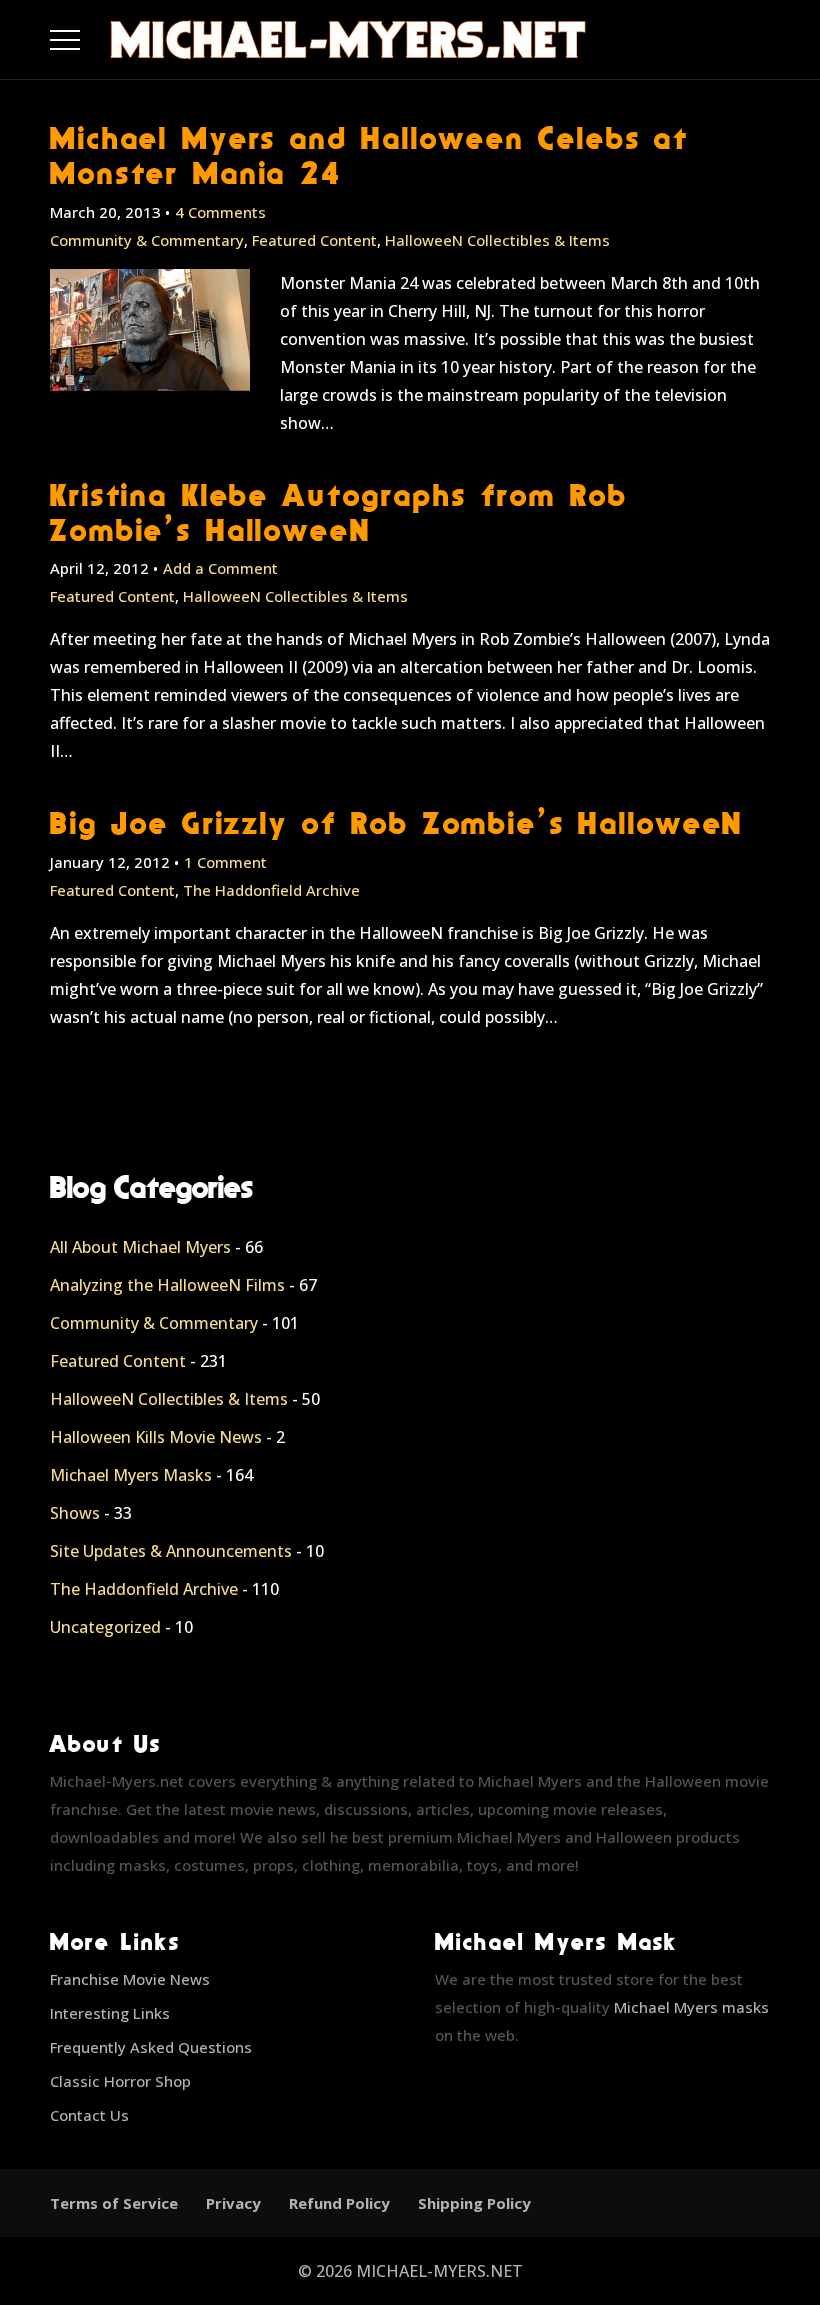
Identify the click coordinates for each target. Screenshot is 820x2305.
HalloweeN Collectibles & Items (497, 240)
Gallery (88, 35)
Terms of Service (114, 2203)
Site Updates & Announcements (171, 1551)
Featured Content (314, 240)
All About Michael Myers (140, 1247)
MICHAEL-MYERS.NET (439, 2271)
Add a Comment (220, 568)
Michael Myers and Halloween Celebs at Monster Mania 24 (369, 155)
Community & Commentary (147, 240)
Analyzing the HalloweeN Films (167, 1285)
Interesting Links (110, 2013)
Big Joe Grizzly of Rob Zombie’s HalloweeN (397, 822)
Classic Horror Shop (120, 2081)
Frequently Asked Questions (151, 2047)
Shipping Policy (474, 2203)
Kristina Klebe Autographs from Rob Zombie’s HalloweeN (338, 512)
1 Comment (225, 862)
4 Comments (220, 212)
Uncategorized (105, 1627)
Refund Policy (339, 2203)
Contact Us (89, 2115)
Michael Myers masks (691, 2007)
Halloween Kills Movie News (156, 1437)
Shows (75, 1513)
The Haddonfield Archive (271, 890)
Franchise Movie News (130, 1979)
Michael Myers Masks (131, 1475)
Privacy (233, 2203)
